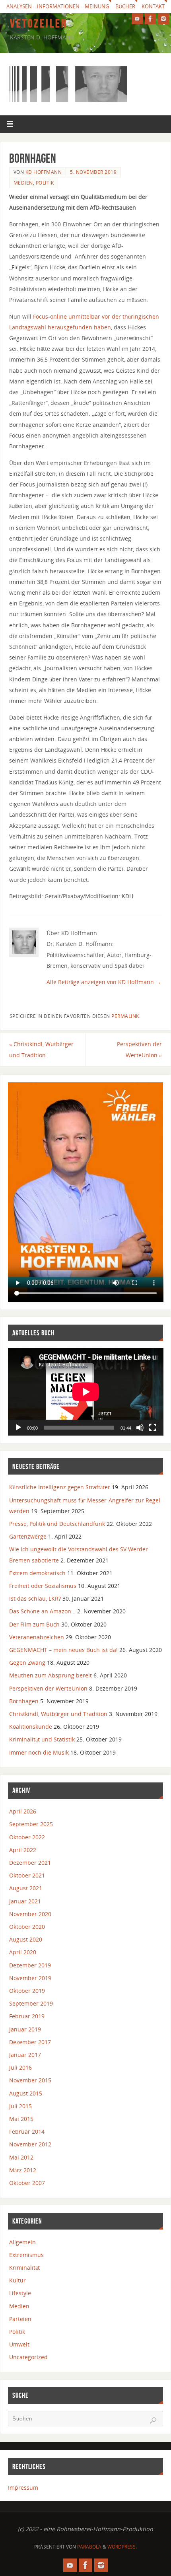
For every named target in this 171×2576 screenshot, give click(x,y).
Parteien (20, 2319)
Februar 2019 (27, 2016)
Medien (23, 183)
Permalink (125, 1016)
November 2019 (30, 1978)
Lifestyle (20, 2293)
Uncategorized (28, 2357)
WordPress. (122, 2547)
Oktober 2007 (27, 2183)
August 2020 (26, 1939)
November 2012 (30, 2144)
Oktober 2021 (27, 1875)
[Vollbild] (153, 1428)
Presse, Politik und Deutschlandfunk (57, 1524)
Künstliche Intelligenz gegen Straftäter (60, 1487)
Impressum (23, 2487)
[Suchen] (153, 2420)
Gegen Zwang (27, 1663)
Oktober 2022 (27, 1837)
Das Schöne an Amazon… (42, 1611)
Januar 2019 (25, 2029)
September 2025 (31, 1824)
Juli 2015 (20, 2106)
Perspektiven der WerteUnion (139, 1049)
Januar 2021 (25, 1901)
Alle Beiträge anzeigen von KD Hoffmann (104, 982)
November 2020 (30, 1914)
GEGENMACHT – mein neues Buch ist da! (63, 1650)
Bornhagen (24, 1701)
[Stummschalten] (140, 1428)
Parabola (89, 2547)
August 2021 (26, 1888)
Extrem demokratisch (37, 1573)
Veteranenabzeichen (37, 1637)
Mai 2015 (21, 2119)
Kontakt (153, 6)
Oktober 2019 (27, 1991)
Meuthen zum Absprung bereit (51, 1675)
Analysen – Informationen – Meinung (58, 6)
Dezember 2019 (30, 1965)
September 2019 (31, 2003)
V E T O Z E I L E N (38, 23)
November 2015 (30, 2080)
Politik (45, 183)
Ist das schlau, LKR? (35, 1598)
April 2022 (23, 1850)
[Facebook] (150, 19)
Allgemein (22, 2242)
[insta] (163, 19)
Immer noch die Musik (39, 1752)
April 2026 (23, 1811)
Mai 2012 (21, 2157)
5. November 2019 (93, 172)
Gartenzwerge (28, 1536)
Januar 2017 (25, 2055)
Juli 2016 (20, 2067)
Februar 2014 (27, 2131)
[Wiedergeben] (18, 1428)
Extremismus (26, 2255)
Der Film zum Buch (34, 1624)
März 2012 (23, 2170)
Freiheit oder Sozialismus (43, 1586)
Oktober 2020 (27, 1927)
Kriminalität (24, 2268)
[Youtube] (137, 19)
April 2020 (23, 1952)
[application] (86, 1392)
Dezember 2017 (30, 2042)
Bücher (125, 6)
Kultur (17, 2280)
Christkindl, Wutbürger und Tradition (41, 1049)
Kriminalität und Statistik (42, 1739)
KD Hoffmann (44, 172)
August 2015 (26, 2093)
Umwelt (19, 2344)
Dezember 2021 (30, 1863)
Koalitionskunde (31, 1727)
